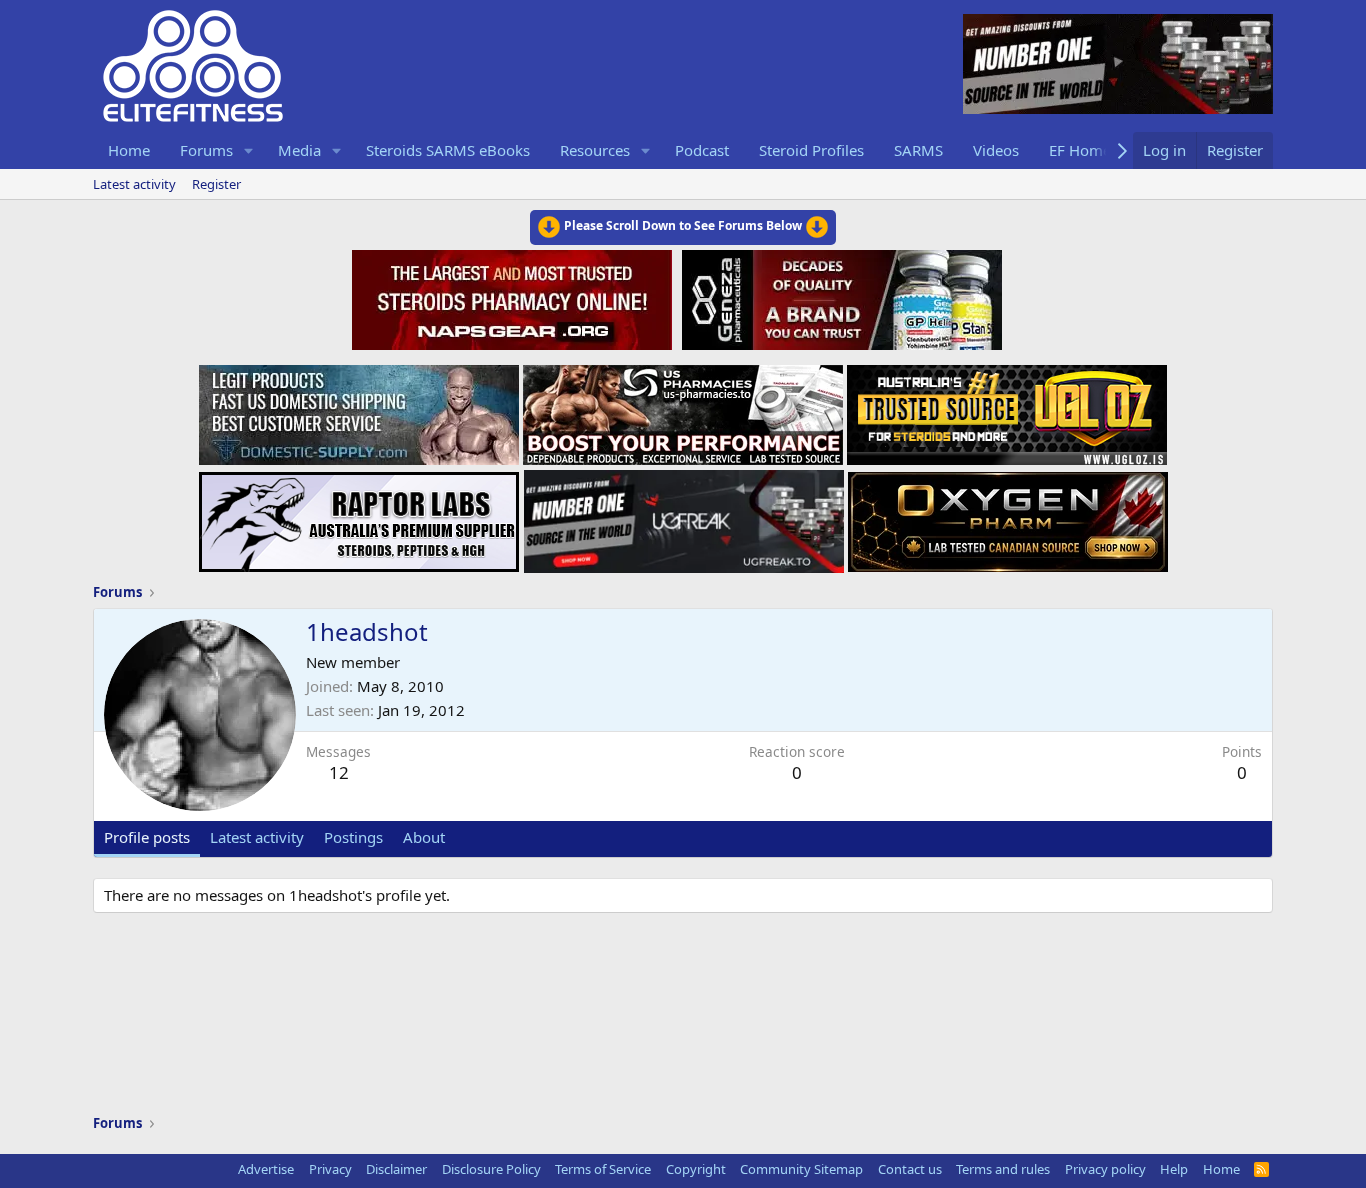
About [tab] (424, 837)
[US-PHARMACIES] (683, 409)
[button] (249, 150)
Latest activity (134, 184)
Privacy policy (1105, 1169)
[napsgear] (514, 297)
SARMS (918, 150)
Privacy (330, 1169)
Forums (206, 150)
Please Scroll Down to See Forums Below (683, 225)
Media (299, 150)
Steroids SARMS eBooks (448, 150)
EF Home (1080, 150)
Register (216, 184)
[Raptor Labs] (359, 516)
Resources (595, 150)
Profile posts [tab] (147, 837)
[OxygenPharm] (1008, 516)
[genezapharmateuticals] (839, 297)
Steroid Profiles (811, 150)
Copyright (696, 1169)
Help (1174, 1169)
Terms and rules (1003, 1169)
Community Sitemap (801, 1169)
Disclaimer (396, 1169)
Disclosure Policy (491, 1169)
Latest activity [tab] (257, 837)
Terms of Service (603, 1169)
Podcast (702, 150)
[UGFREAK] (684, 516)
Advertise (266, 1169)
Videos (996, 150)
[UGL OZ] (1007, 409)
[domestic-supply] (359, 409)
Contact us (910, 1169)
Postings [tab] (353, 837)
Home (129, 150)
